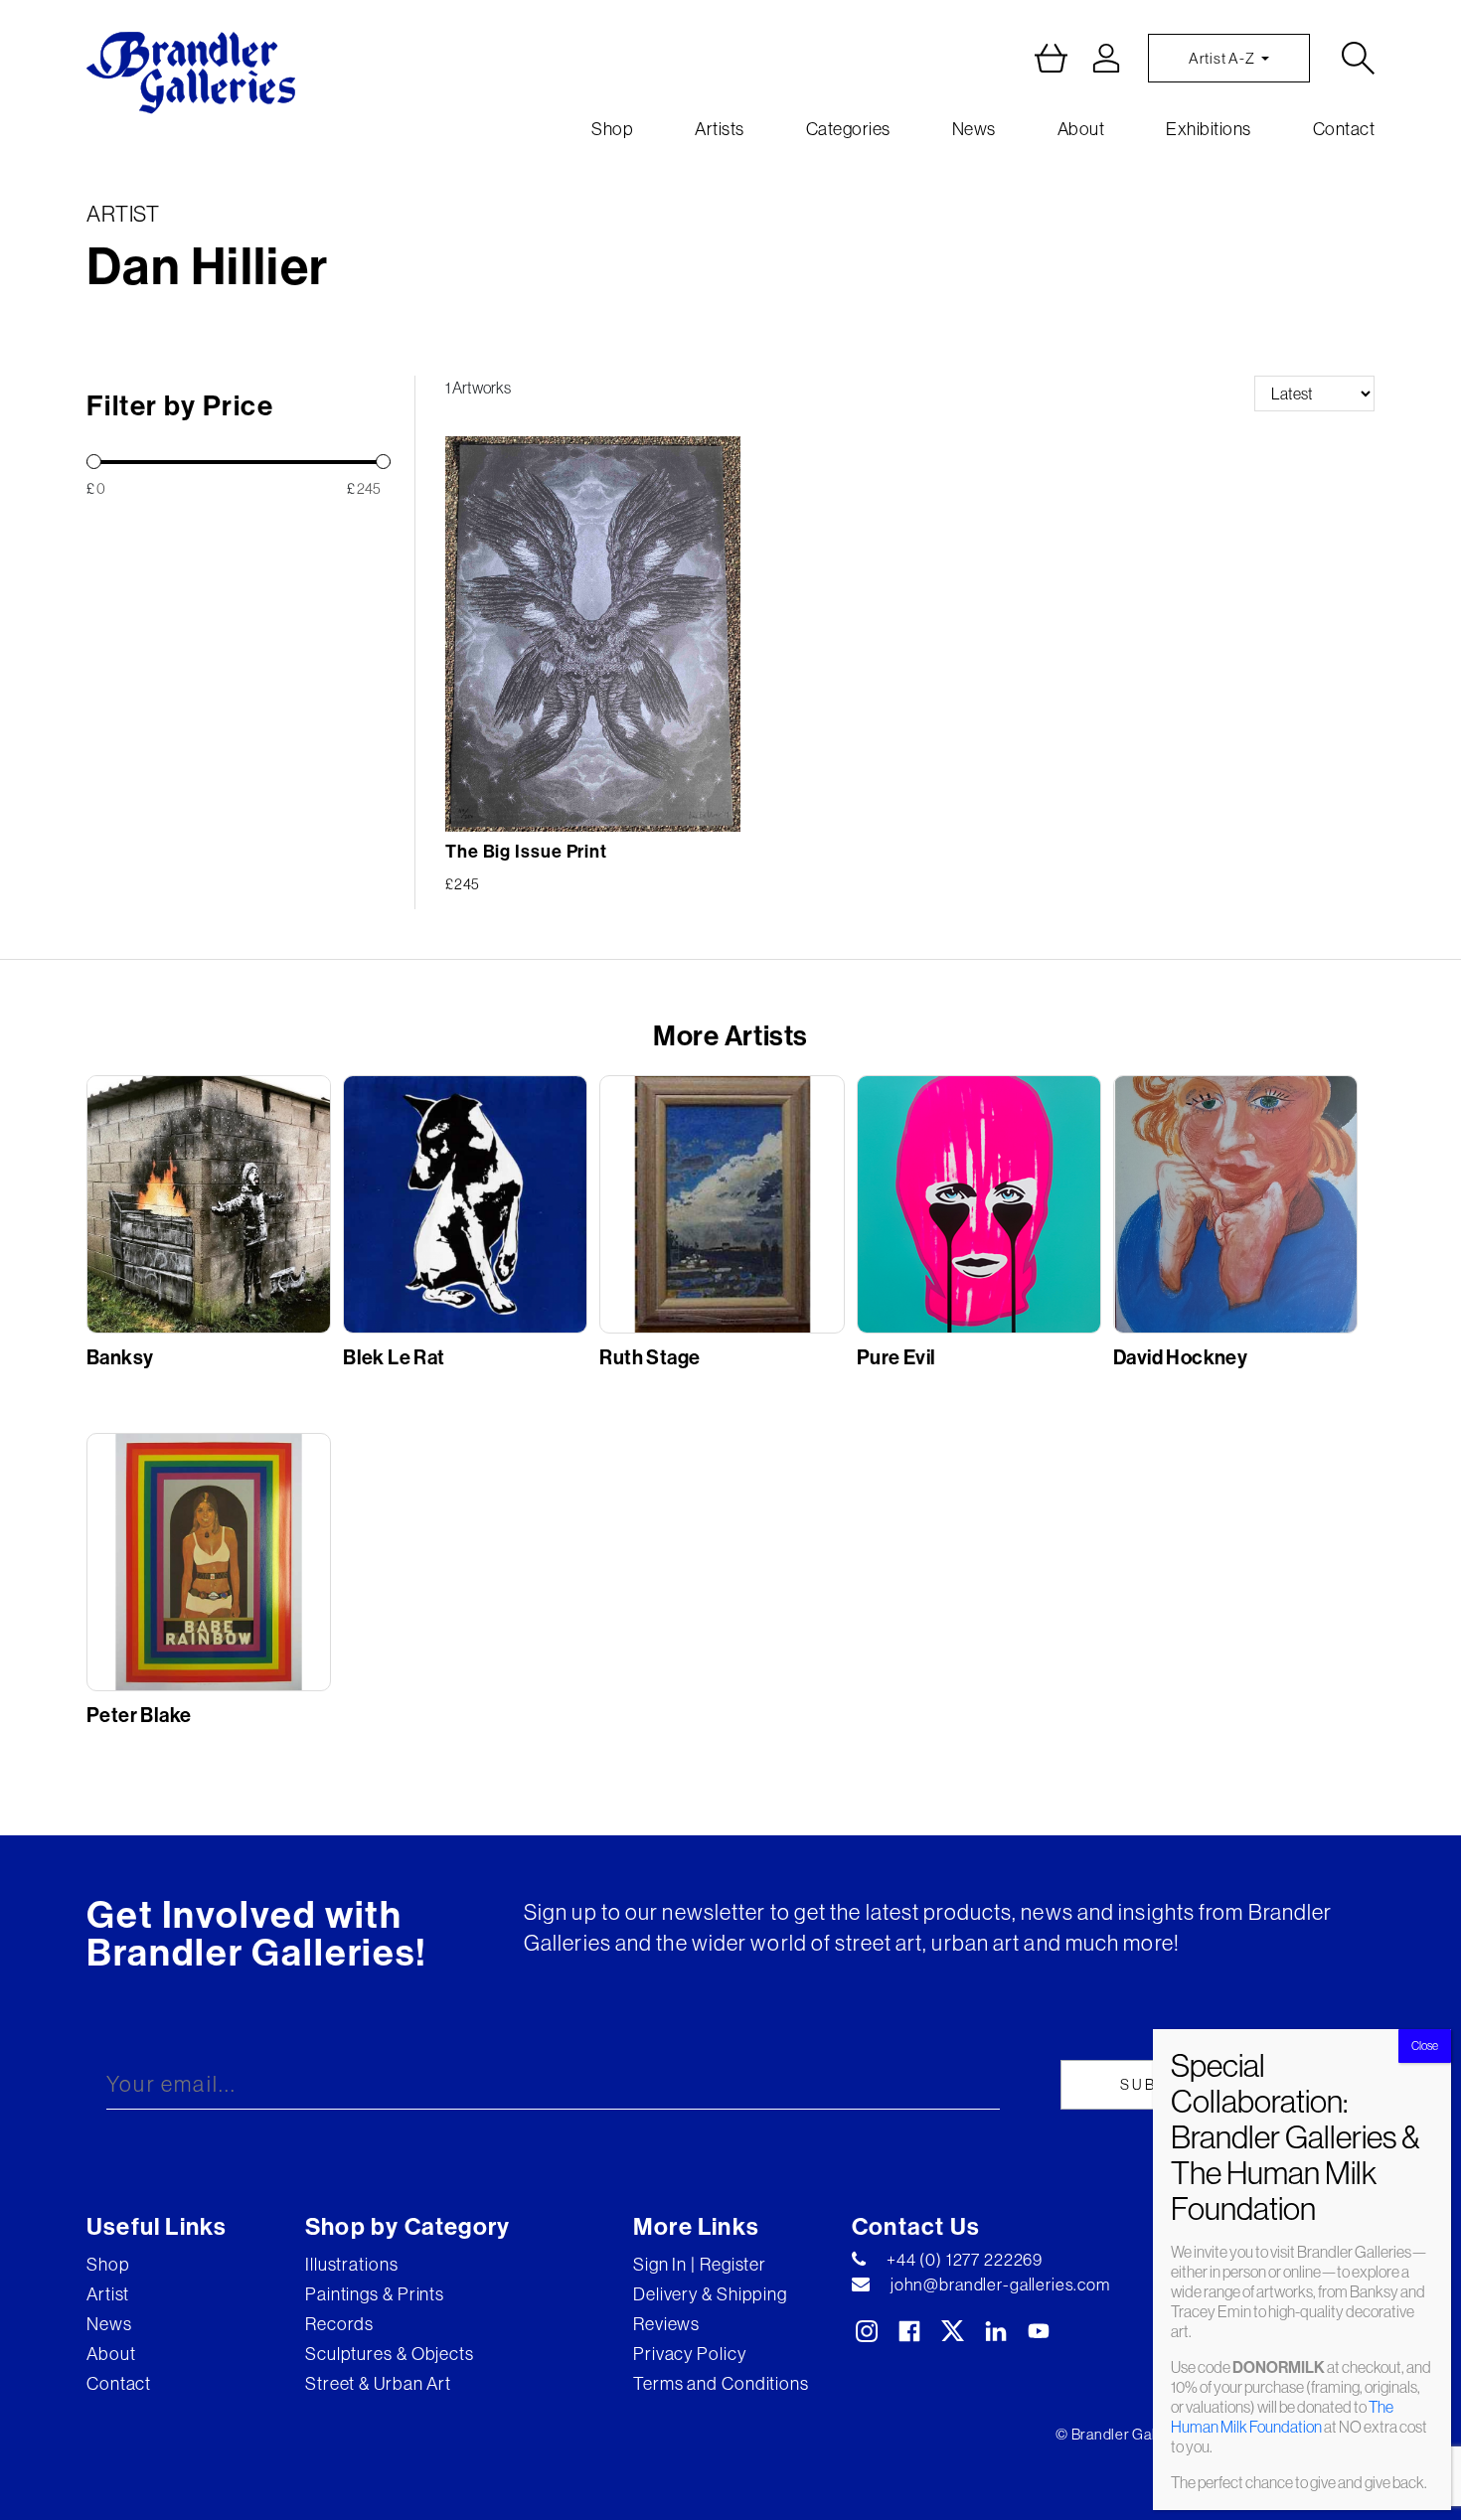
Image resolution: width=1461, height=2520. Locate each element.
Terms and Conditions (721, 2383)
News (974, 129)
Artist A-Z (1223, 58)
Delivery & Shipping (710, 2294)
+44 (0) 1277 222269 (965, 2260)
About (1081, 129)
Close (1425, 2046)
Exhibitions (1209, 129)
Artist (108, 2294)
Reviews (666, 2324)
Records (339, 2324)
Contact (1344, 129)
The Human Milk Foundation (1282, 2417)
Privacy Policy (690, 2354)
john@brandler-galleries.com (1000, 2284)
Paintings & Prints (375, 2294)
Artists (720, 129)
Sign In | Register (700, 2264)
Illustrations (352, 2264)
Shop (612, 129)
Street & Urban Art (378, 2383)
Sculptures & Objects (390, 2354)
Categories (848, 129)
